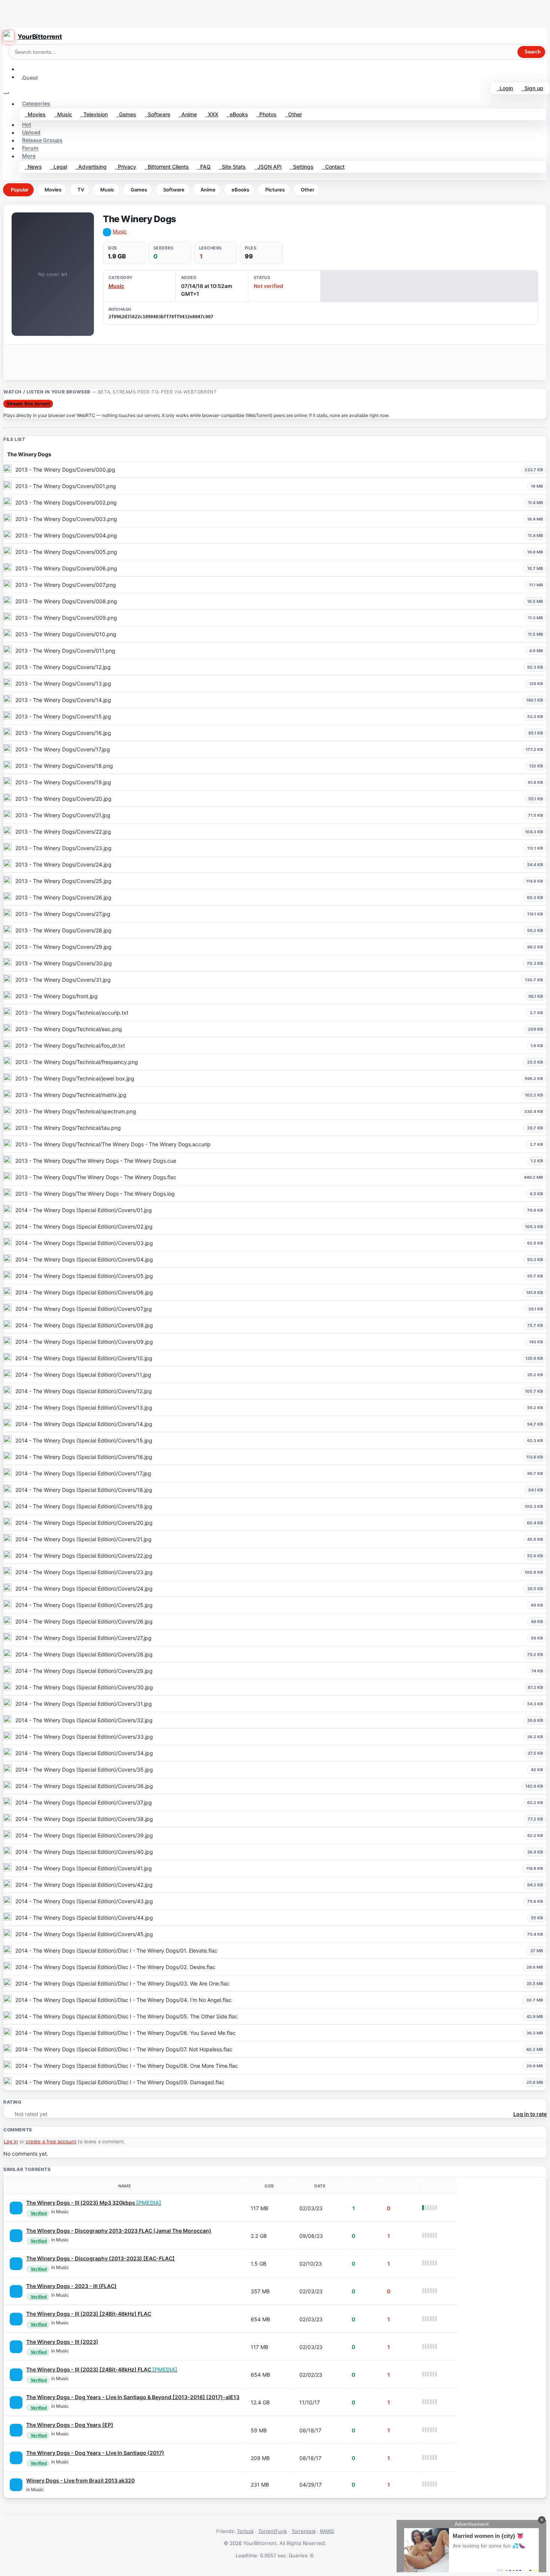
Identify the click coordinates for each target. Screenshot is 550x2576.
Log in (11, 2141)
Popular (20, 190)
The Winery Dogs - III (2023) (62, 2342)
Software (158, 114)
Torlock (245, 2531)
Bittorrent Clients (167, 167)
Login (505, 88)
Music (63, 114)
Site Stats (232, 167)
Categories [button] (36, 104)
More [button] (29, 156)
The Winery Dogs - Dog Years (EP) (70, 2425)
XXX (212, 114)
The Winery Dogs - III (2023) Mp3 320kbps (94, 2203)
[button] (21, 69)
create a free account (51, 2141)
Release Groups (42, 140)
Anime (188, 114)
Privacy (126, 167)
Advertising (91, 167)
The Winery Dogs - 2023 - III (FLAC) (71, 2286)
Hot (27, 125)
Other (294, 114)
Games (126, 114)
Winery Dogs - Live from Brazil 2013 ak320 (80, 2480)
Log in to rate (530, 2114)
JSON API (268, 167)
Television (94, 114)
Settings (302, 167)
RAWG (327, 2531)
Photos (266, 114)
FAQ (204, 167)
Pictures (275, 190)
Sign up (532, 88)
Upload (31, 133)
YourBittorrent (40, 37)
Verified (39, 2213)
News (33, 167)
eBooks (237, 114)
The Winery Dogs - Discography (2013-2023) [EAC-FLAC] (100, 2258)
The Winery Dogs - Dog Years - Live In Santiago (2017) (95, 2453)
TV (81, 190)
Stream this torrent (28, 404)
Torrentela (303, 2531)
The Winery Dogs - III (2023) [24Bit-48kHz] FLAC (89, 2314)
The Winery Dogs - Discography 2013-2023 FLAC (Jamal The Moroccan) (119, 2231)
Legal (59, 167)
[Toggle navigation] (6, 93)
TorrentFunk (273, 2531)
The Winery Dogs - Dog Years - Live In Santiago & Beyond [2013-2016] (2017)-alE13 (133, 2397)
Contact (333, 167)
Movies (35, 114)
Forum (30, 148)
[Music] (16, 2208)
